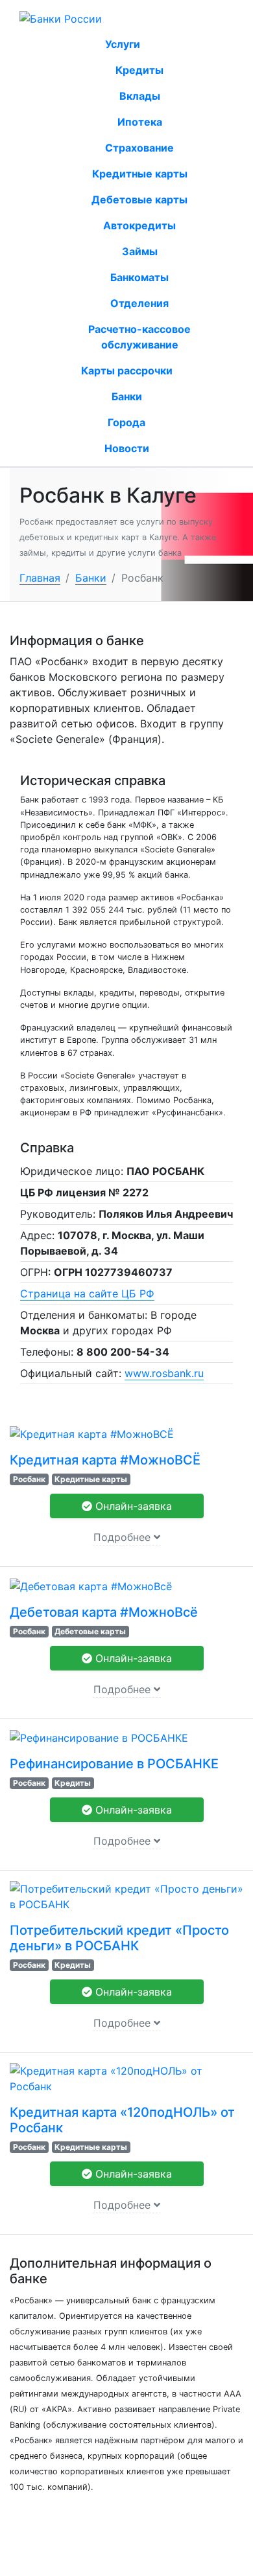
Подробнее (124, 1537)
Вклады (140, 96)
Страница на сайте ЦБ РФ (87, 1294)
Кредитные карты (140, 174)
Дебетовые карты (139, 199)
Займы (140, 251)
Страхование (139, 148)
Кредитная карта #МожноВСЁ (105, 1460)
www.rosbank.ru (164, 1373)
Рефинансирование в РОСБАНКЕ (114, 1764)
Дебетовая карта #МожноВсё (104, 1612)
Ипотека (140, 122)
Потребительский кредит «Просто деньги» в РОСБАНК (119, 1938)
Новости (127, 448)
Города (126, 422)
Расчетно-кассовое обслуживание (139, 337)
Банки (127, 396)
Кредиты (139, 70)
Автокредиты (139, 225)
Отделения (139, 303)
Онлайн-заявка (132, 1506)
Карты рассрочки (127, 370)
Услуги (124, 44)
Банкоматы (139, 277)
